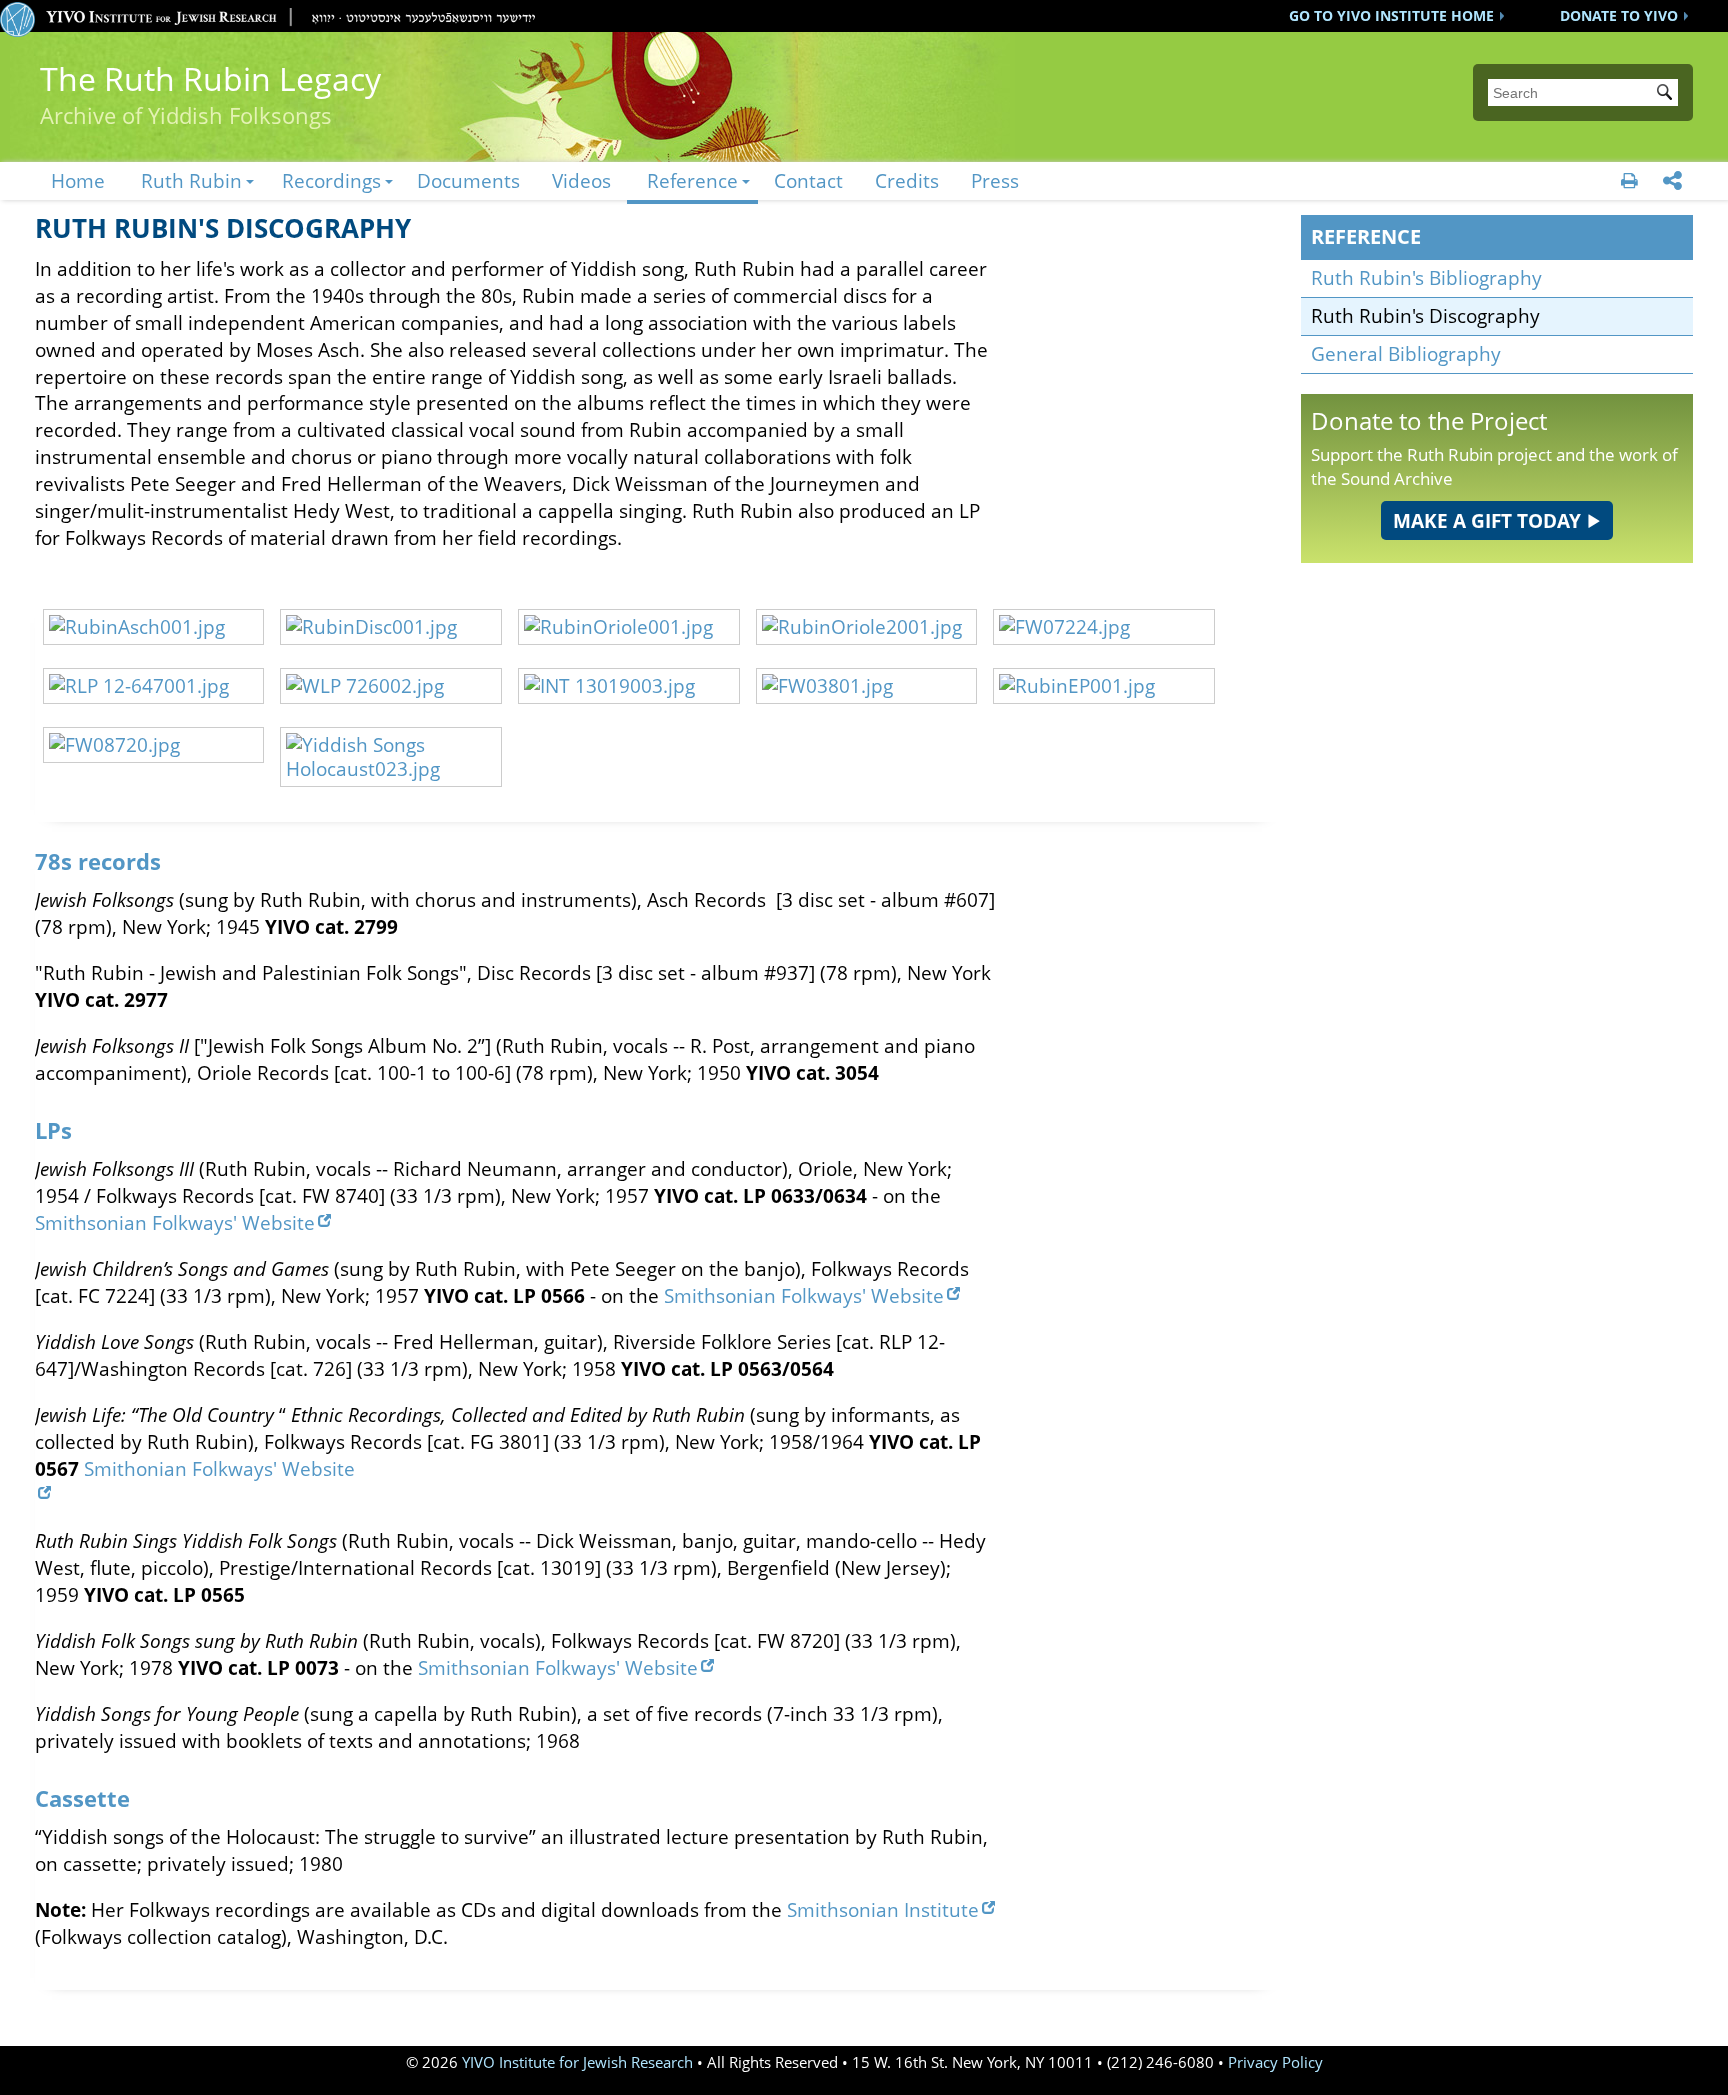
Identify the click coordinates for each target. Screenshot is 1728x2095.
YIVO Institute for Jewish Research (577, 2062)
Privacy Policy (1275, 2062)
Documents (468, 180)
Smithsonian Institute (883, 1909)
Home (78, 180)
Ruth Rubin (191, 180)
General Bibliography (1406, 353)
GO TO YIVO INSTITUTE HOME (1391, 15)
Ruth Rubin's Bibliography (1426, 277)
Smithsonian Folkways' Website (175, 1222)
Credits (907, 180)
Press (995, 180)
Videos (581, 180)
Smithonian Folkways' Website (219, 1468)
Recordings (331, 180)
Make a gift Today (1487, 520)
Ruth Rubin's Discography (1425, 315)
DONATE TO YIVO (1619, 15)
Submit (1668, 94)
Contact (808, 180)
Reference (692, 180)
